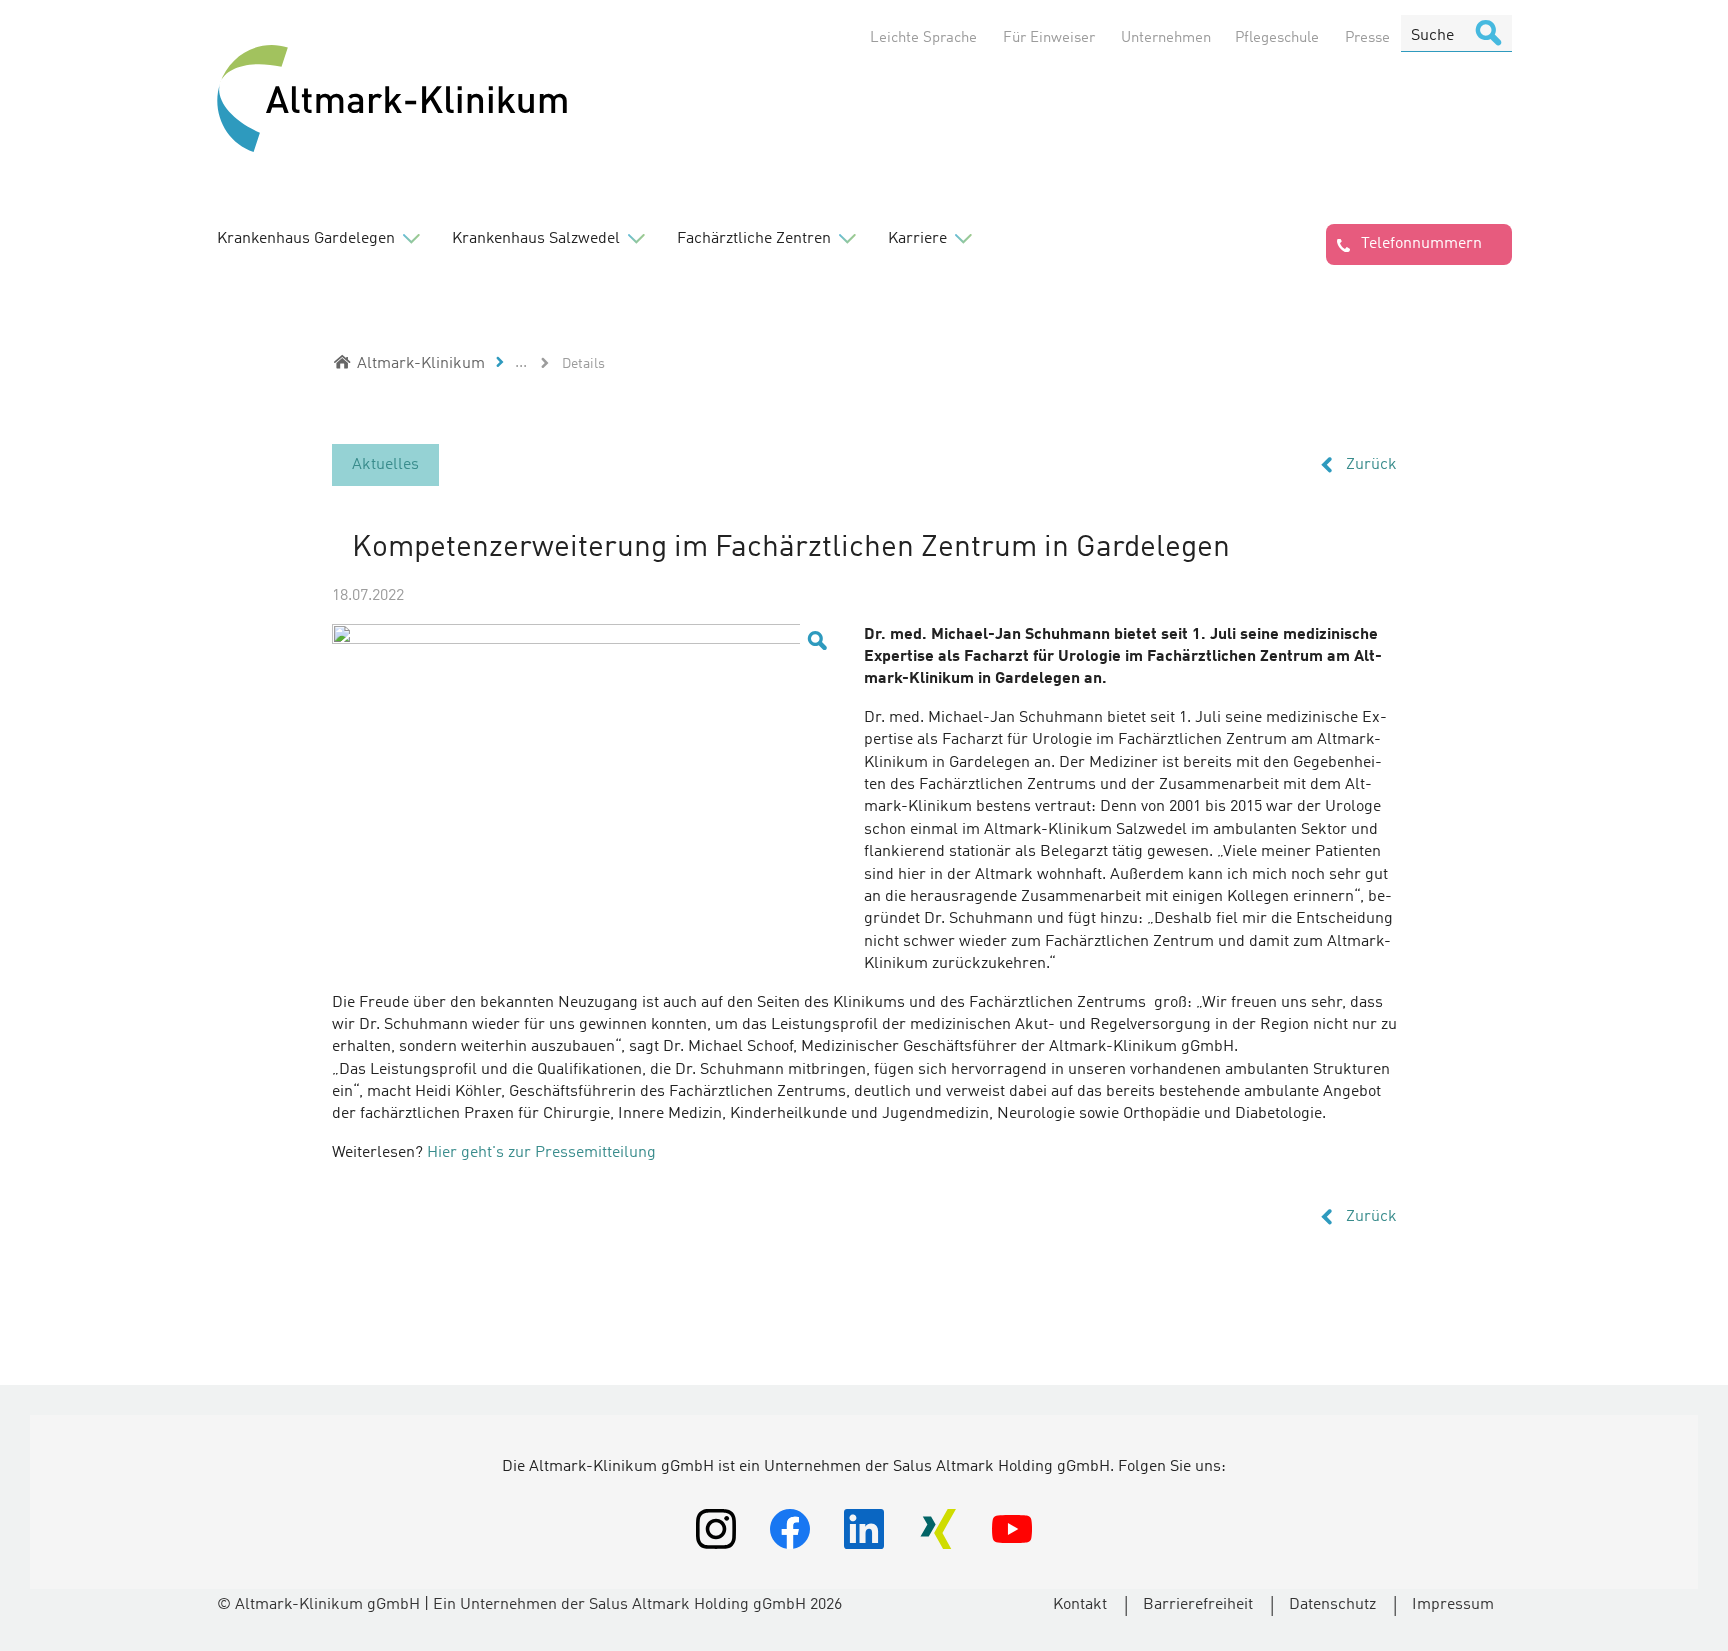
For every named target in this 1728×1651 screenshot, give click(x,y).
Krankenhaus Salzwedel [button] (536, 239)
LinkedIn (864, 1529)
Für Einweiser (1049, 38)
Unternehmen (1166, 38)
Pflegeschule (1277, 38)
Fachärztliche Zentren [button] (754, 239)
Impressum (1453, 1605)
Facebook (790, 1529)
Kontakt (1080, 1605)
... (521, 363)
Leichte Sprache (923, 38)
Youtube (1012, 1529)
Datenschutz (1332, 1605)
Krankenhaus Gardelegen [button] (306, 239)
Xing (938, 1529)
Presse (1367, 38)
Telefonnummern (1421, 244)
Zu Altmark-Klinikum (392, 100)
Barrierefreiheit (1198, 1605)
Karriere (917, 239)
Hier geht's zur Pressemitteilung (541, 1153)
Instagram (716, 1529)
